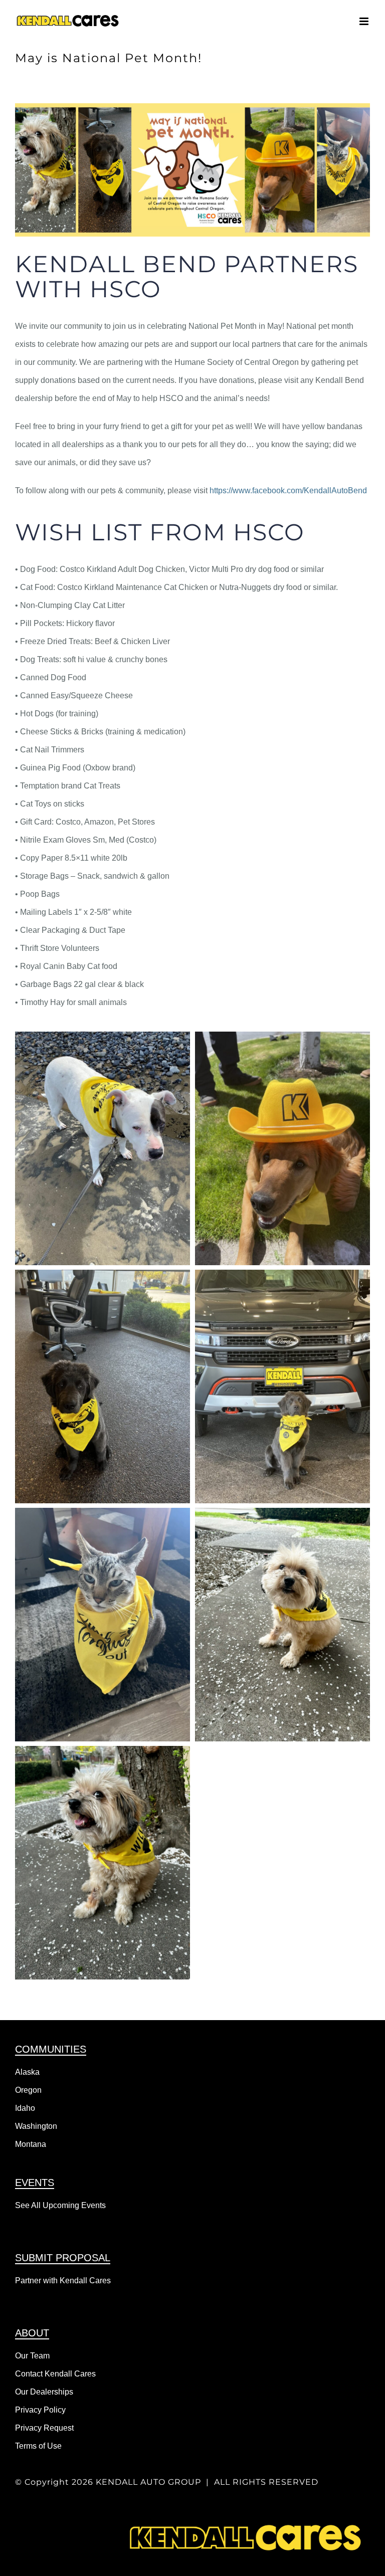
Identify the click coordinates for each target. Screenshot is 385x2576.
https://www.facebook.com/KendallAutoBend (288, 490)
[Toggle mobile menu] (365, 21)
